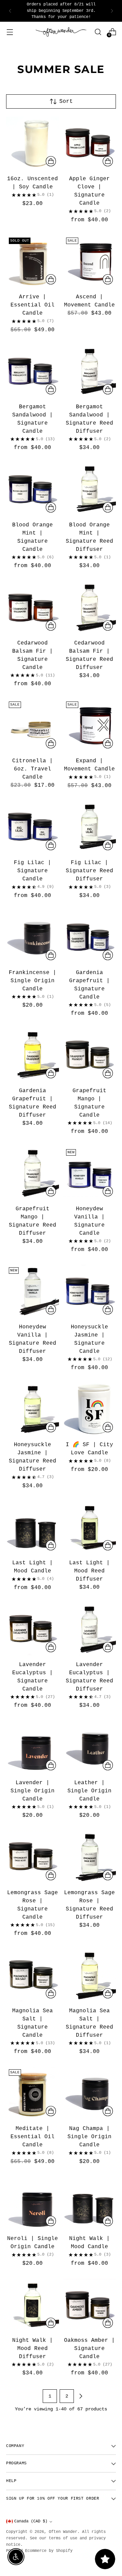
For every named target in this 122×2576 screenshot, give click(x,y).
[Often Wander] (61, 32)
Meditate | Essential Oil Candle (33, 2137)
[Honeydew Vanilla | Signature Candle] (90, 1173)
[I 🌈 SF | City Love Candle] (90, 1409)
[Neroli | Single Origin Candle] (33, 2203)
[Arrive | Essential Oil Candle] (33, 261)
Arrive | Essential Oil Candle (33, 305)
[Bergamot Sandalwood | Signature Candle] (33, 371)
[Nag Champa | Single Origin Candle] (90, 2093)
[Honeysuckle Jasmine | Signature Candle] (90, 1291)
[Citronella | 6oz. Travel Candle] (33, 725)
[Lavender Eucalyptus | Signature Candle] (33, 1629)
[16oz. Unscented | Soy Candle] (33, 143)
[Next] (112, 11)
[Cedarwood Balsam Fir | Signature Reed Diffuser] (90, 607)
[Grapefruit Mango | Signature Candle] (90, 1055)
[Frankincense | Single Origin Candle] (33, 937)
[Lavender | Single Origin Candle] (33, 1747)
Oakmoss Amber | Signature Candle (89, 2349)
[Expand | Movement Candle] (90, 725)
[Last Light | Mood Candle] (33, 1527)
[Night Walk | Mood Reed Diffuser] (33, 2305)
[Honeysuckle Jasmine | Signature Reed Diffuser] (33, 1409)
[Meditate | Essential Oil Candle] (33, 2093)
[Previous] (10, 11)
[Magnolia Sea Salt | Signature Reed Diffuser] (90, 1975)
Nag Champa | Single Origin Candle (89, 2137)
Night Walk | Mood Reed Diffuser (33, 2349)
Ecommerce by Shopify (49, 2551)
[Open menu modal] (10, 32)
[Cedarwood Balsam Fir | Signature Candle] (33, 607)
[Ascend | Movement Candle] (90, 261)
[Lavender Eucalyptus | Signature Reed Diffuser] (90, 1629)
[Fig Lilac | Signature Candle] (33, 827)
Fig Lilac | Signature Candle (33, 871)
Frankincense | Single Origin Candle (33, 981)
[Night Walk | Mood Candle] (90, 2203)
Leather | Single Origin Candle (89, 1791)
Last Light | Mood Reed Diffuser (89, 1571)
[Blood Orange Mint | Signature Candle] (33, 489)
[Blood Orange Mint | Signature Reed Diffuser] (90, 489)
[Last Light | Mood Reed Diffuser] (90, 1527)
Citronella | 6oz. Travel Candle (33, 769)
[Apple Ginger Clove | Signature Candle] (90, 143)
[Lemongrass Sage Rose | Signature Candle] (33, 1857)
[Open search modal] (98, 32)
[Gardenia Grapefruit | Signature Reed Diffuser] (33, 1055)
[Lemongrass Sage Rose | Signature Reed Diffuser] (90, 1857)
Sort (66, 101)
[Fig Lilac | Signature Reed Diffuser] (90, 827)
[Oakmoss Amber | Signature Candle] (90, 2305)
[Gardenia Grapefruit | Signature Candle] (90, 937)
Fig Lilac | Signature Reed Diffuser (89, 871)
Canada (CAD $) (31, 2521)
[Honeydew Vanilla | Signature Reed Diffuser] (33, 1291)
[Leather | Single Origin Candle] (90, 1747)
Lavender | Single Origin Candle (33, 1791)
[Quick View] (51, 161)
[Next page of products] (81, 2396)
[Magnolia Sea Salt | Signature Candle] (33, 1975)
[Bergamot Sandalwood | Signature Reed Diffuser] (90, 371)
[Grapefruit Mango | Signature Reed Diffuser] (33, 1173)
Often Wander (63, 2532)
